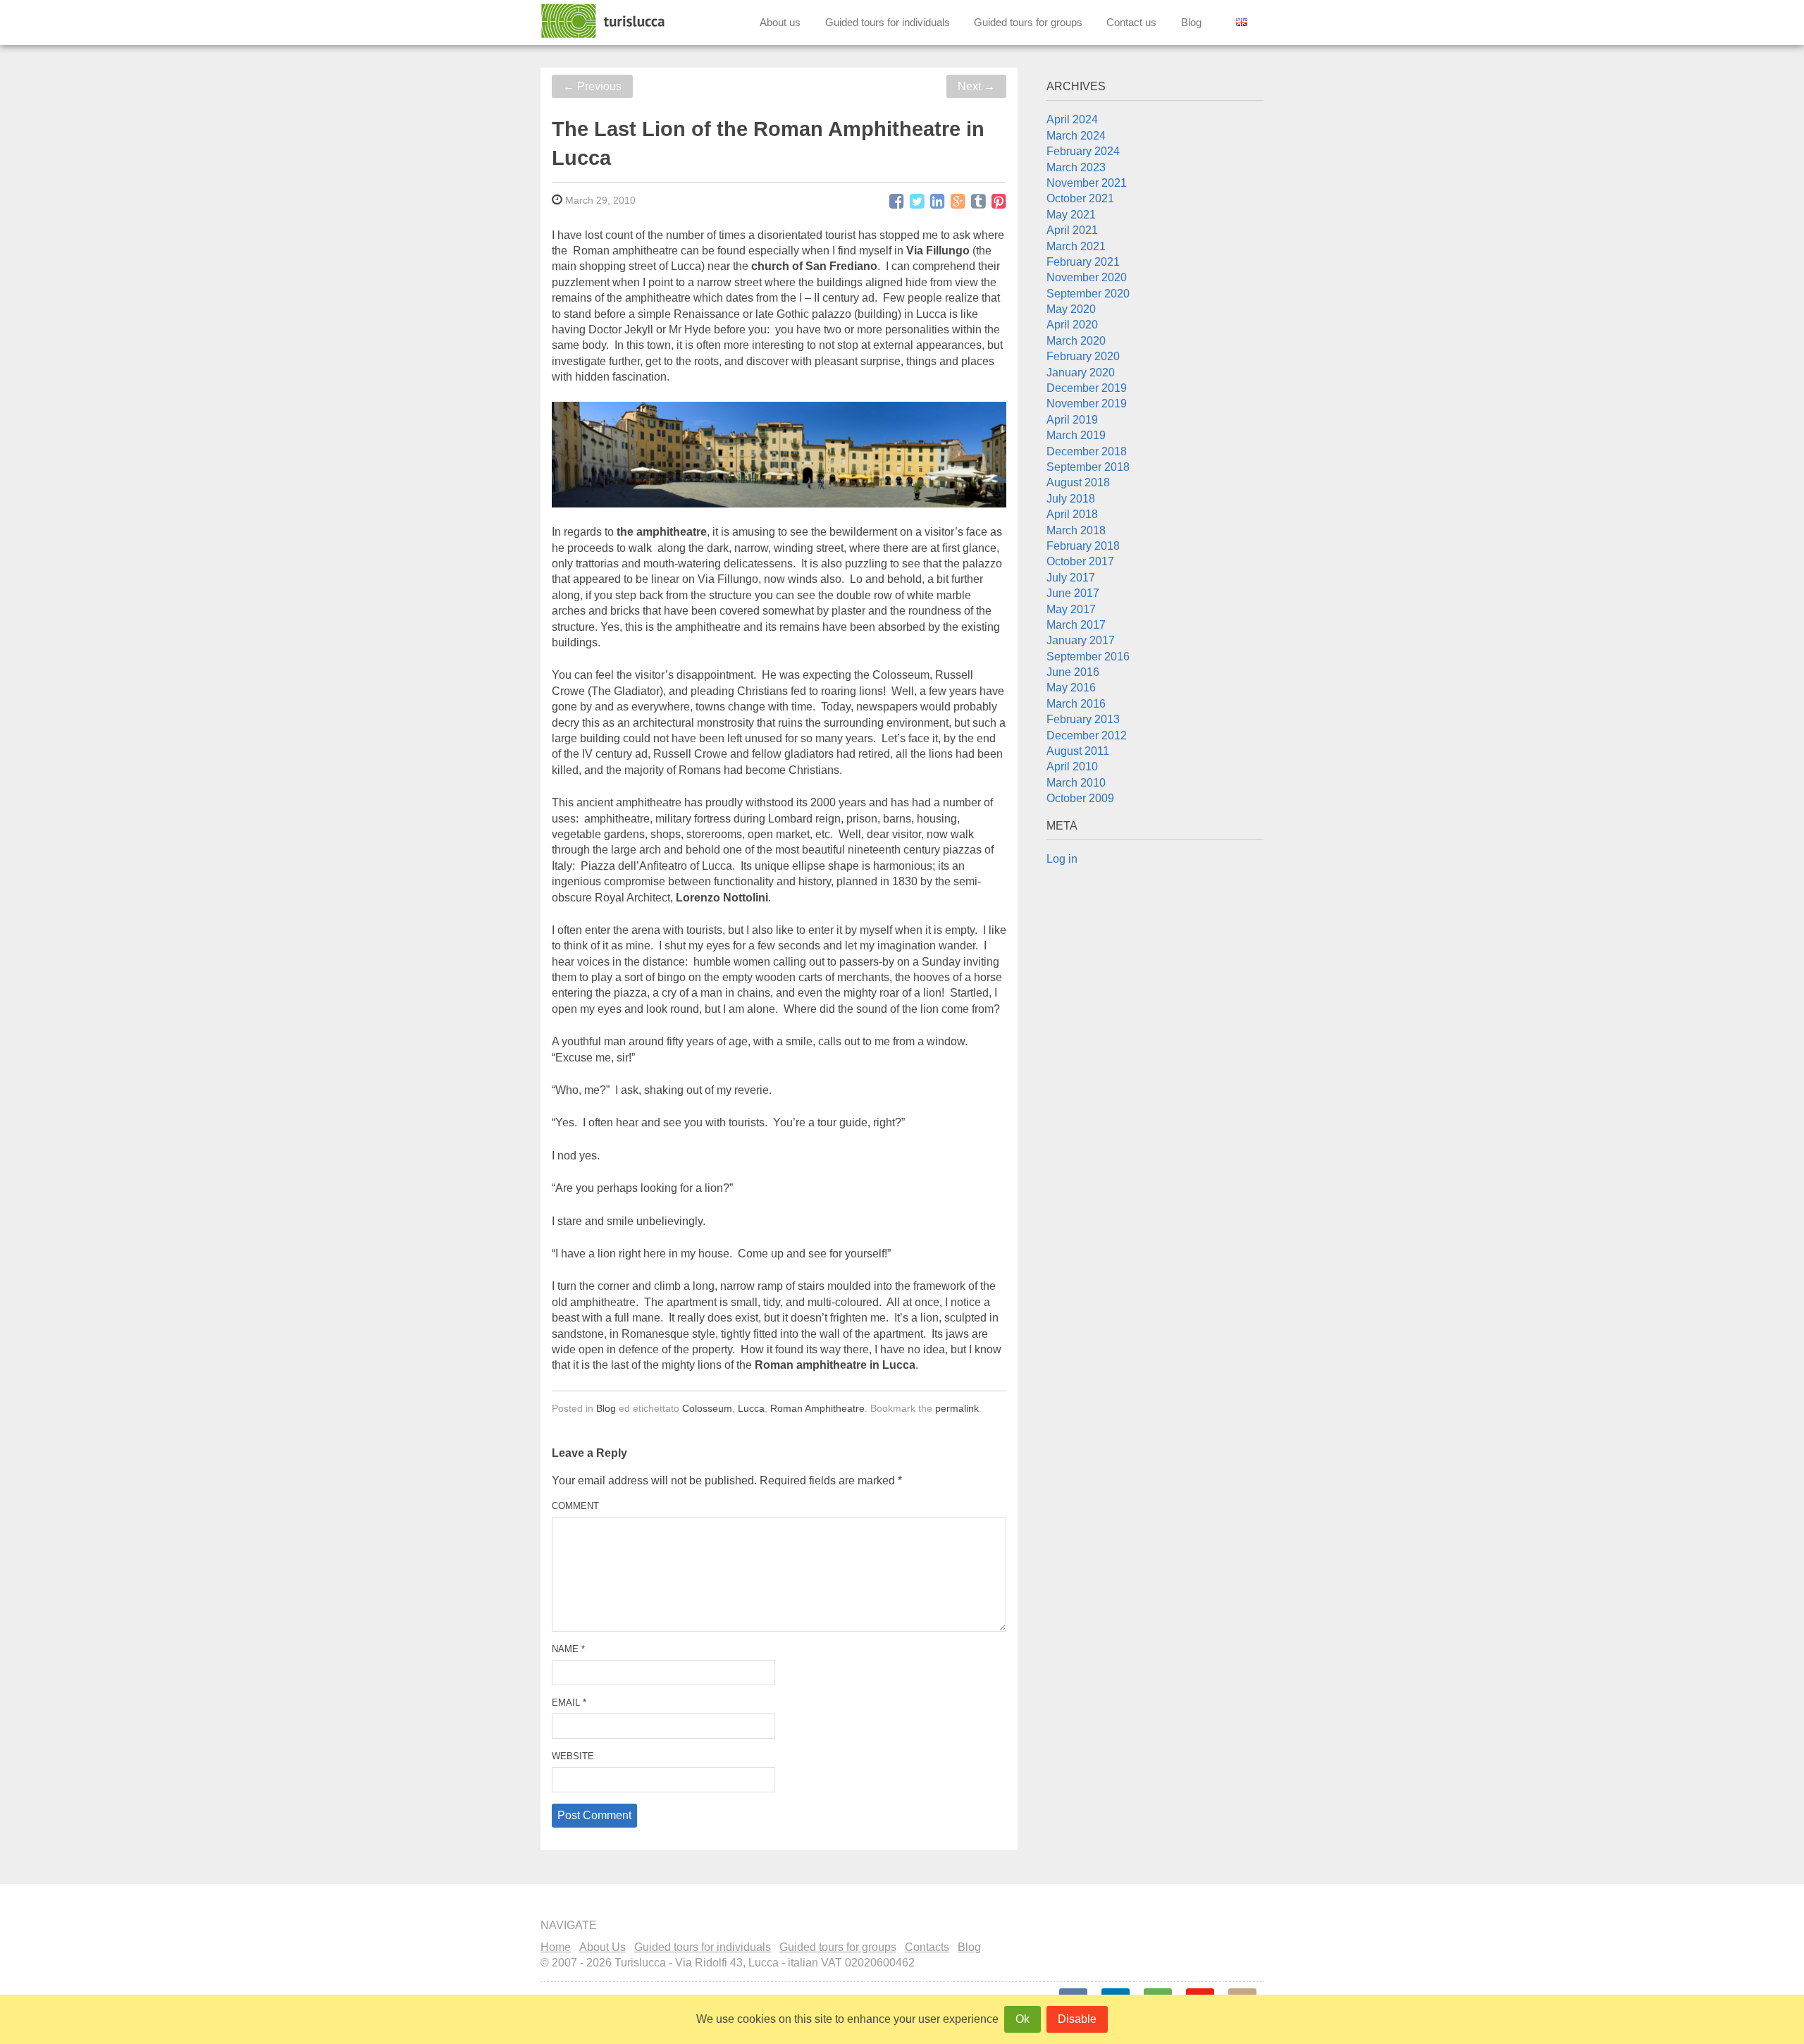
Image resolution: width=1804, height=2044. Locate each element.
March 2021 (1076, 246)
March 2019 (1076, 435)
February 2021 (1083, 262)
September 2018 (1088, 467)
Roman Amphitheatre (817, 1408)
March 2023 (1076, 167)
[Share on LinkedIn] (938, 202)
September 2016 (1088, 657)
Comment (575, 1506)
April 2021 (1072, 230)
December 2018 (1087, 451)
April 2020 (1072, 325)
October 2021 (1080, 198)
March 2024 (1076, 136)
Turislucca (604, 21)
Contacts (927, 1947)
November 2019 (1087, 404)
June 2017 (1073, 593)
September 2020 (1088, 294)
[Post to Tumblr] (978, 202)
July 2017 (1071, 578)
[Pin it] (999, 202)
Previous (592, 86)
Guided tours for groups (1028, 22)
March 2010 (1076, 783)
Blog (1191, 22)
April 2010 (1072, 766)
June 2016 (1073, 672)
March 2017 (1076, 625)
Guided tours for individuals (888, 22)
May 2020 (1071, 309)
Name (568, 1649)
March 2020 (1076, 341)
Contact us (1131, 22)
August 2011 (1078, 751)
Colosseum (707, 1408)
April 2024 (1072, 119)
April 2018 (1072, 514)
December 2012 (1087, 735)
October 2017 (1080, 561)
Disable (1077, 2019)
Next (976, 86)
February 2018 (1083, 546)
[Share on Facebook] (897, 202)
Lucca (751, 1408)
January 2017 (1081, 640)
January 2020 (1081, 373)
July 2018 (1071, 499)
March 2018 (1076, 530)
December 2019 (1087, 388)
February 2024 (1083, 151)
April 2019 (1072, 420)
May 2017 (1071, 609)
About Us (603, 1947)
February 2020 (1083, 356)
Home (556, 1947)
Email (569, 1703)
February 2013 (1083, 719)
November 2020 (1087, 277)
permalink (957, 1408)
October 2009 (1080, 798)
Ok (1023, 2019)
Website (573, 1756)
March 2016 (1076, 704)
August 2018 (1078, 482)
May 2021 (1071, 215)
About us (780, 22)
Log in (1062, 859)
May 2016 (1071, 688)
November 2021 (1087, 183)
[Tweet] (917, 202)
